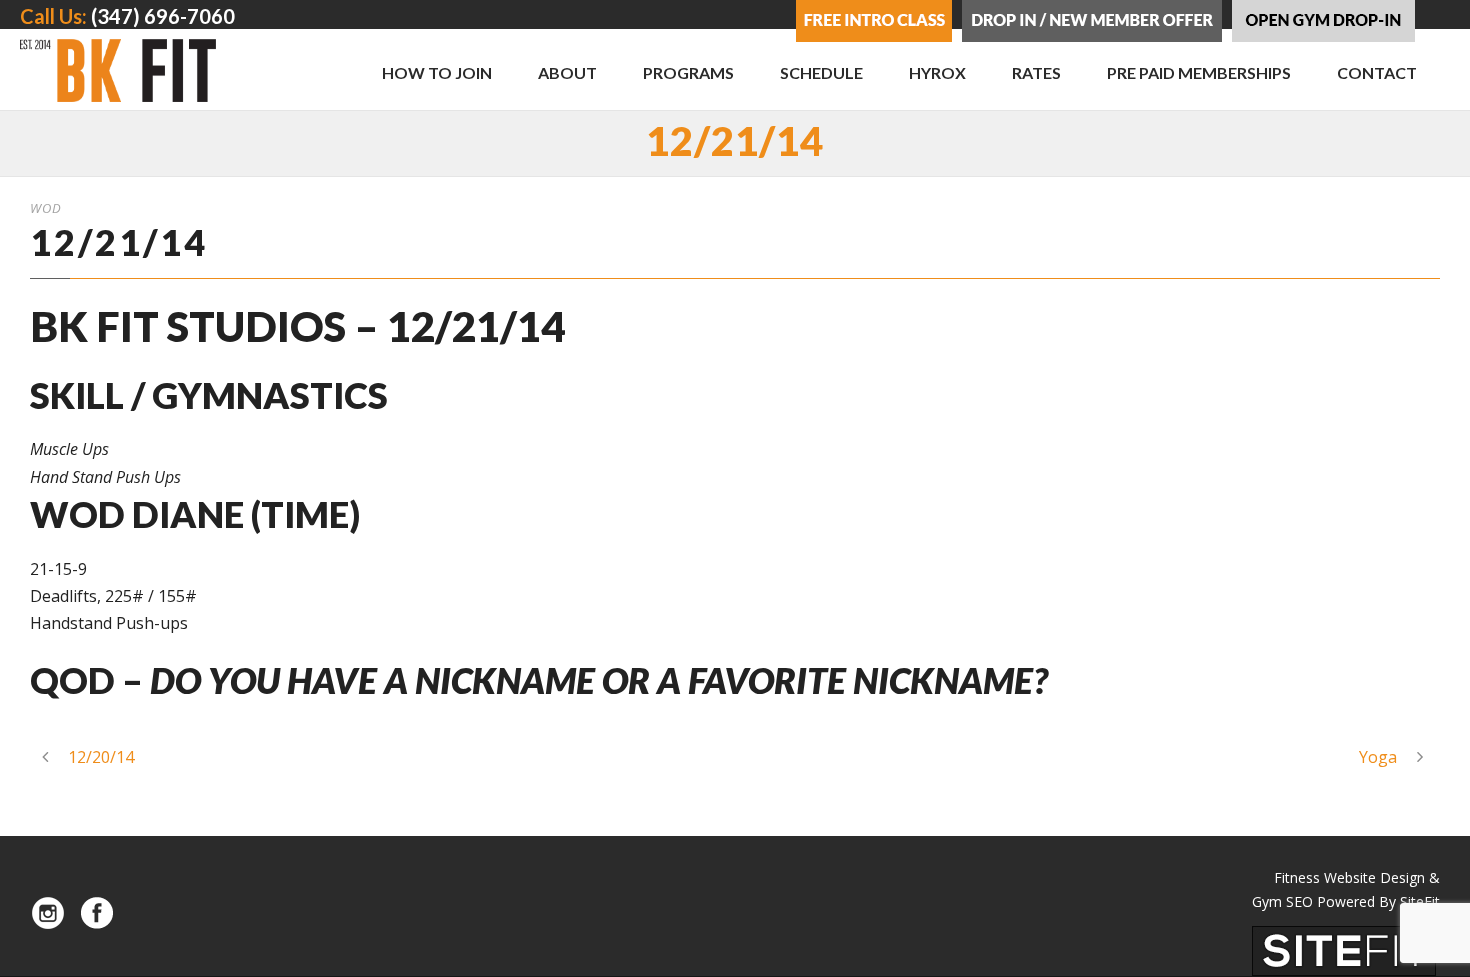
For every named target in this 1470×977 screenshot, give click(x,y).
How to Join (437, 72)
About (567, 72)
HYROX (937, 72)
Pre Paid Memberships (1199, 72)
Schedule (821, 72)
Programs (688, 72)
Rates (1036, 72)
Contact (1377, 72)
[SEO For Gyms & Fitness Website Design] (1344, 949)
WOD (46, 208)
